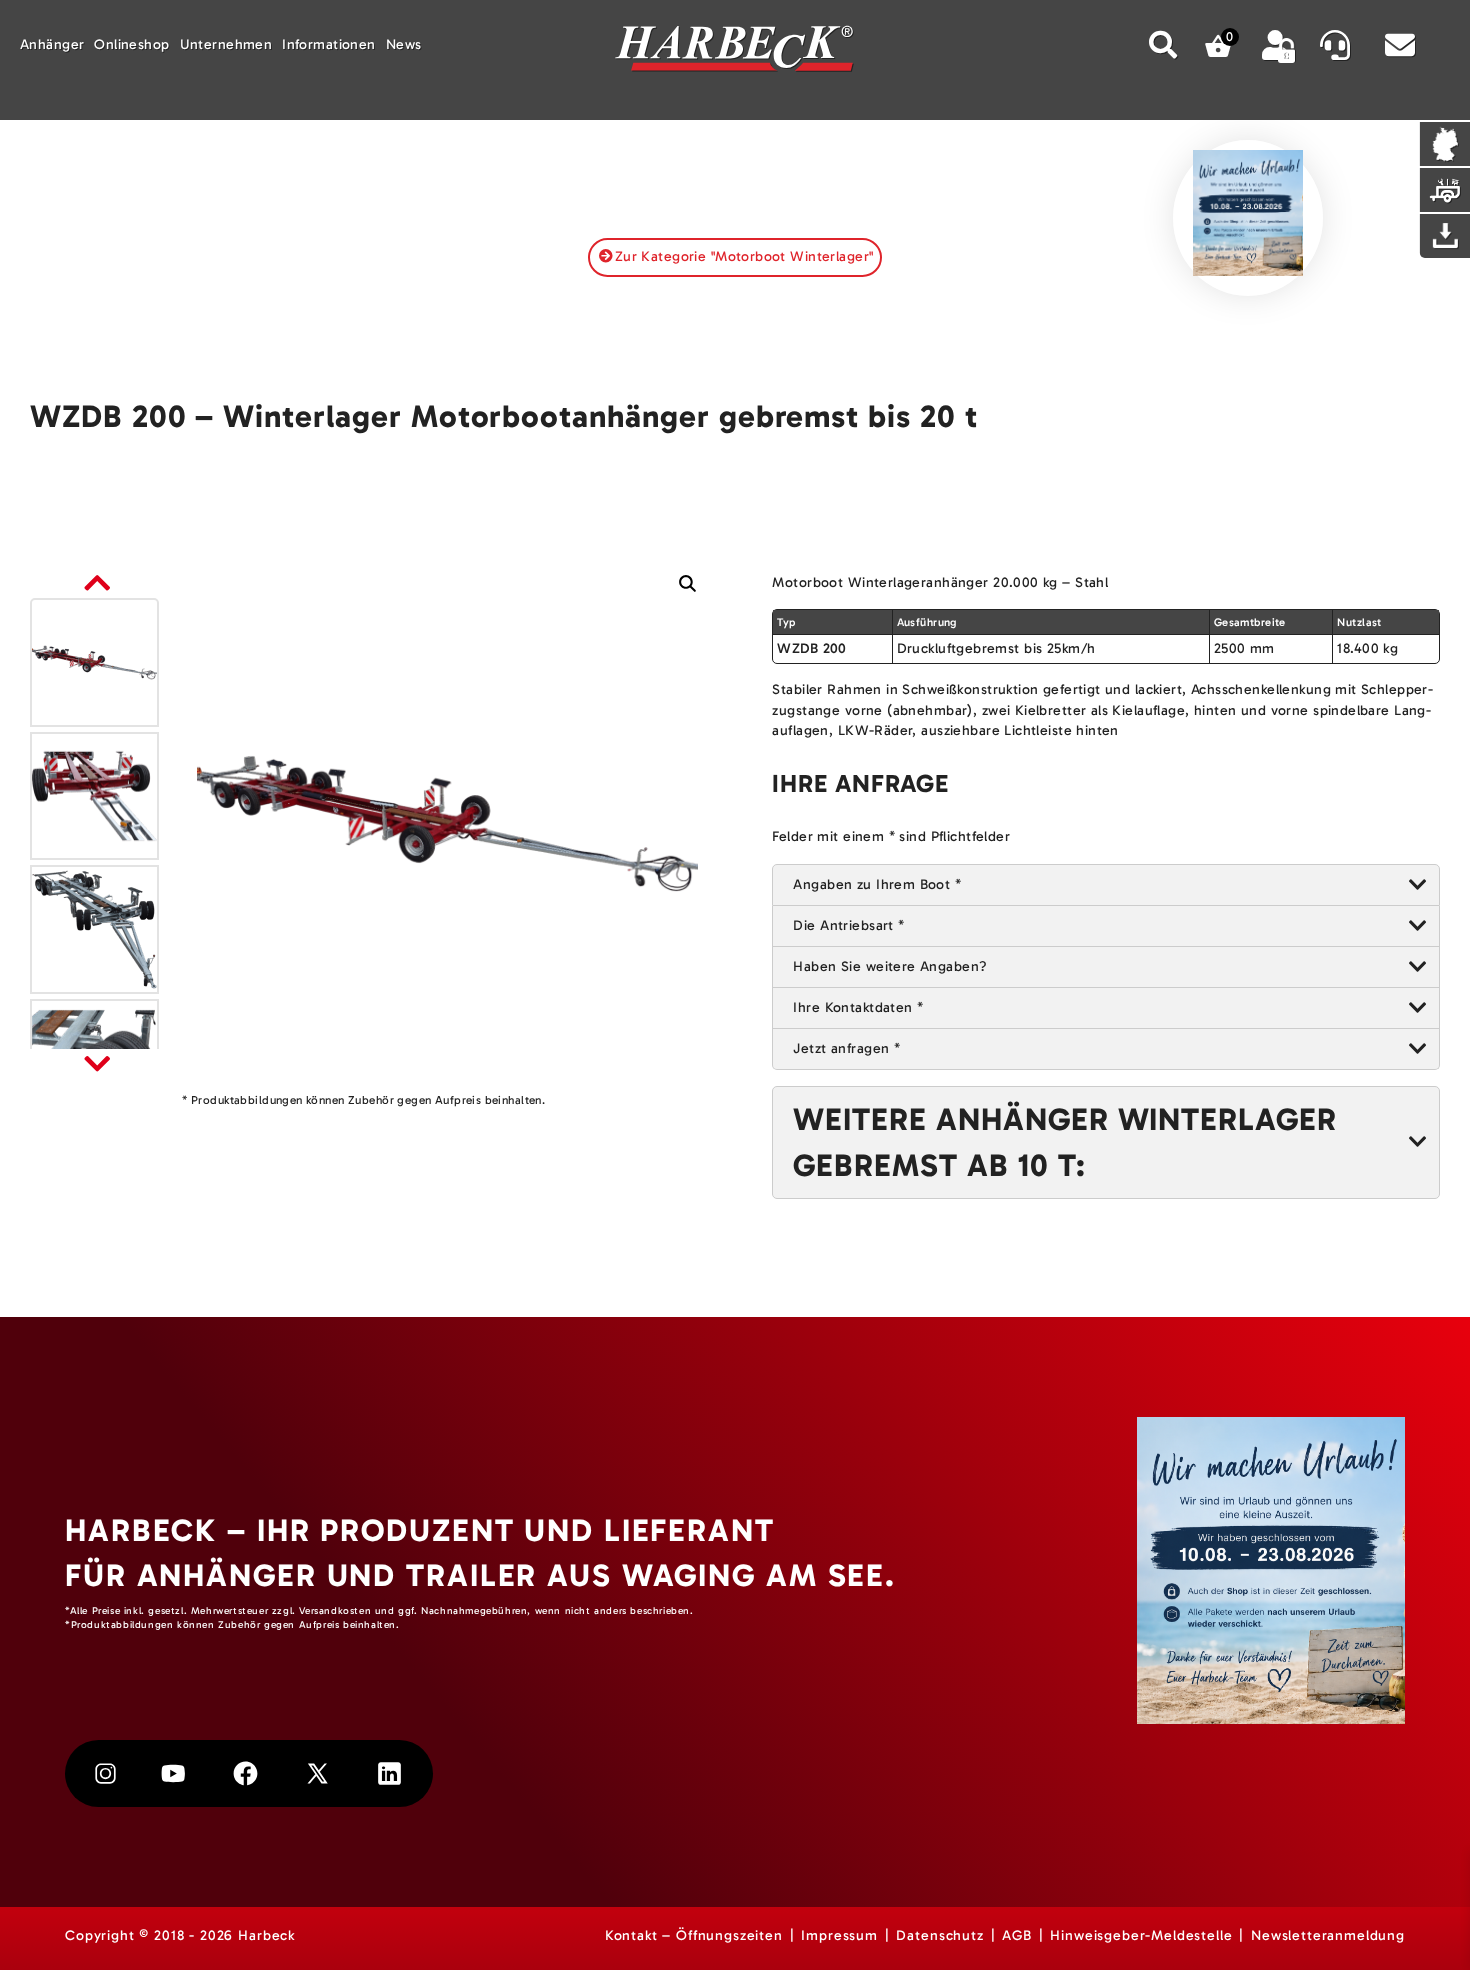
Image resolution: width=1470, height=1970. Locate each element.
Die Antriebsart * (848, 925)
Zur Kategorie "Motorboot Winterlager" (744, 256)
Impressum (839, 1935)
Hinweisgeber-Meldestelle (1141, 1935)
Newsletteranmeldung (1328, 1935)
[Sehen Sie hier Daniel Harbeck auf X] (317, 1773)
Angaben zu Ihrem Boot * (877, 884)
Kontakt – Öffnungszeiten (694, 1935)
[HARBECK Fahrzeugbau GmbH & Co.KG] (735, 51)
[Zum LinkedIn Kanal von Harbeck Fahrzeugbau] (389, 1773)
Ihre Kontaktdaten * (858, 1007)
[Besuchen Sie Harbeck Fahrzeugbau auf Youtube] (173, 1773)
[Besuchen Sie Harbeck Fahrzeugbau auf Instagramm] (105, 1773)
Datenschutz (939, 1935)
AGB (1017, 1935)
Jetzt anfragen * (846, 1048)
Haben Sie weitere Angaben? (890, 966)
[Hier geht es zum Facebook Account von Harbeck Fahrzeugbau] (245, 1773)
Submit (1164, 44)
